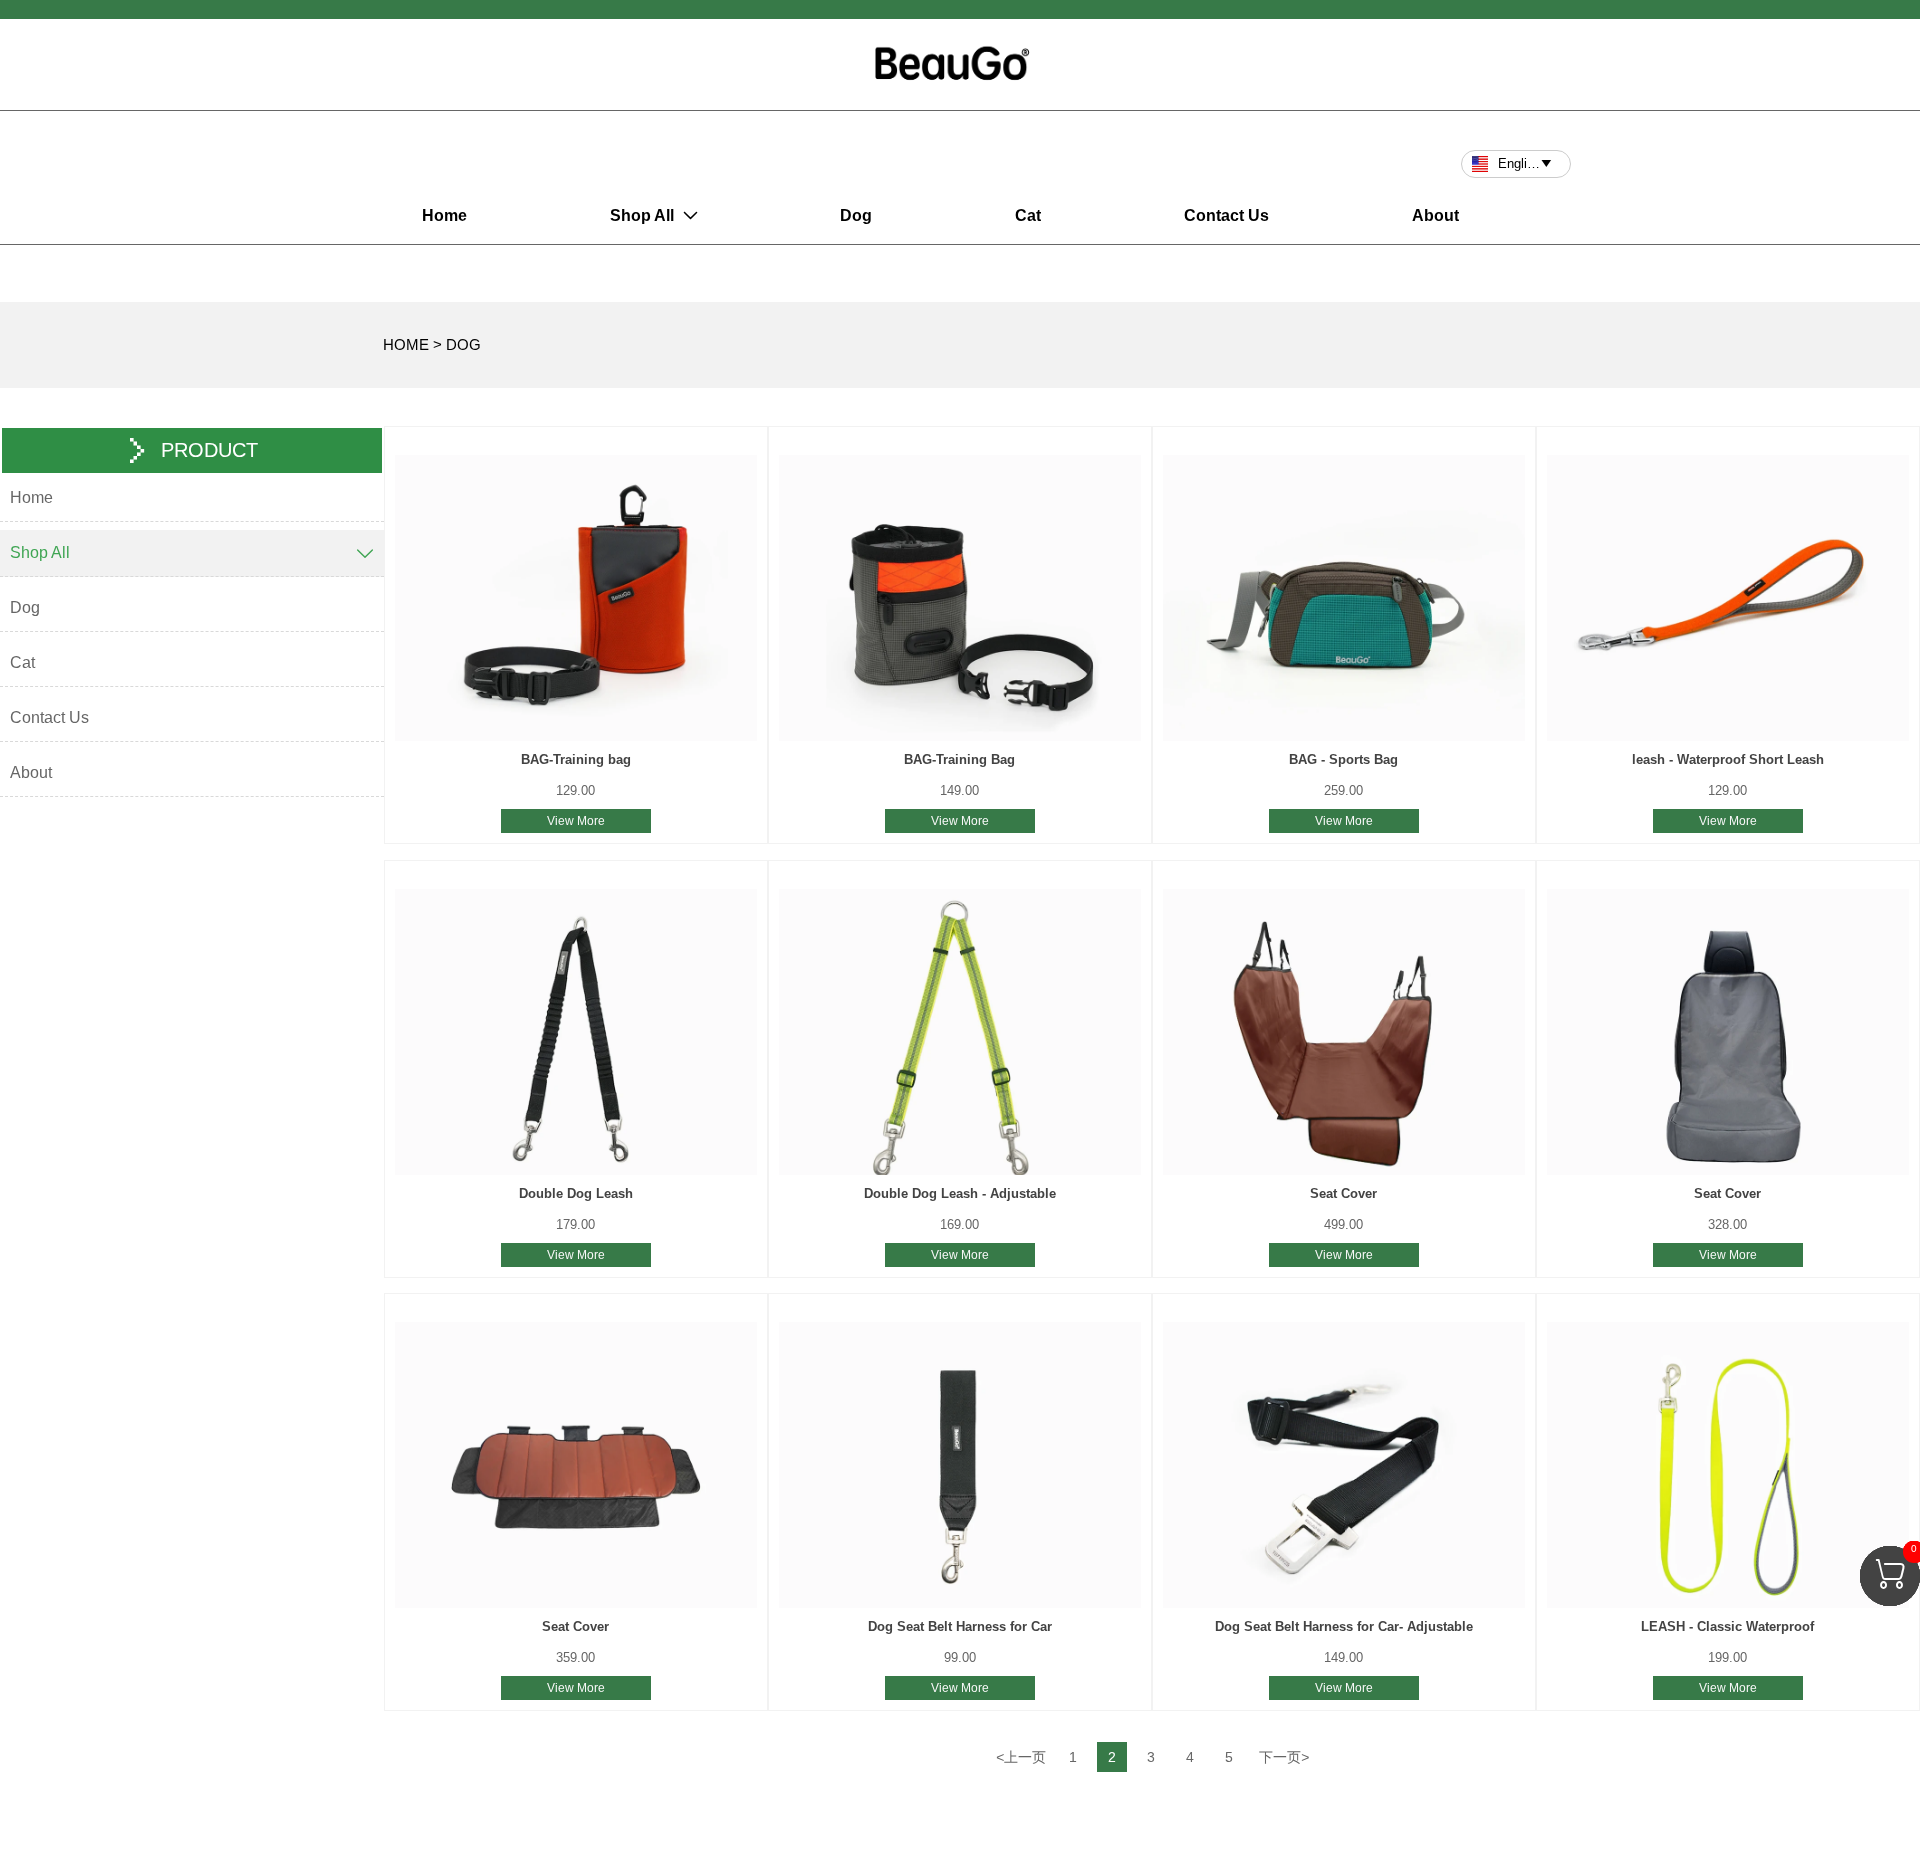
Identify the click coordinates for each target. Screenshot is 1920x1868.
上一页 (1021, 1757)
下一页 (1284, 1757)
